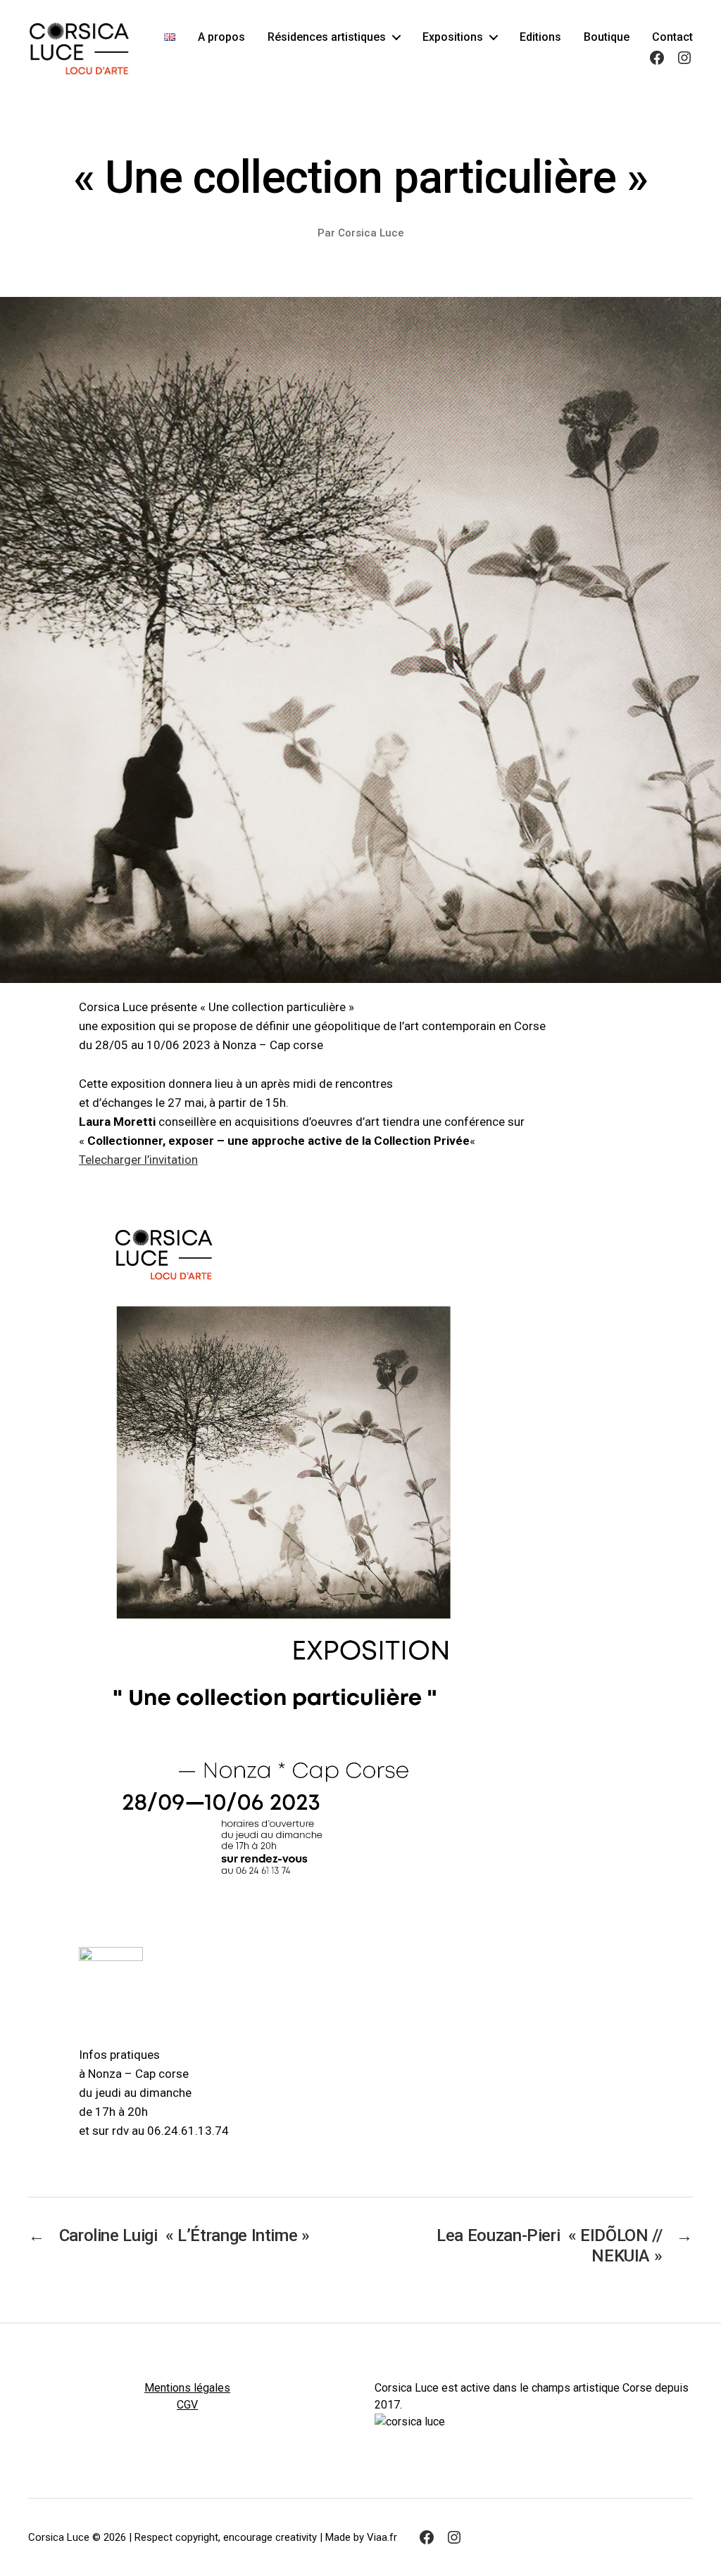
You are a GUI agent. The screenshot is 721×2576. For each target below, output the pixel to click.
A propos (221, 37)
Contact (672, 37)
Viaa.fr (382, 2537)
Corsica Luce (371, 233)
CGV (187, 2405)
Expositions (453, 37)
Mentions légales (187, 2388)
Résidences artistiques (327, 37)
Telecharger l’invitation (138, 1160)
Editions (540, 37)
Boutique (607, 37)
